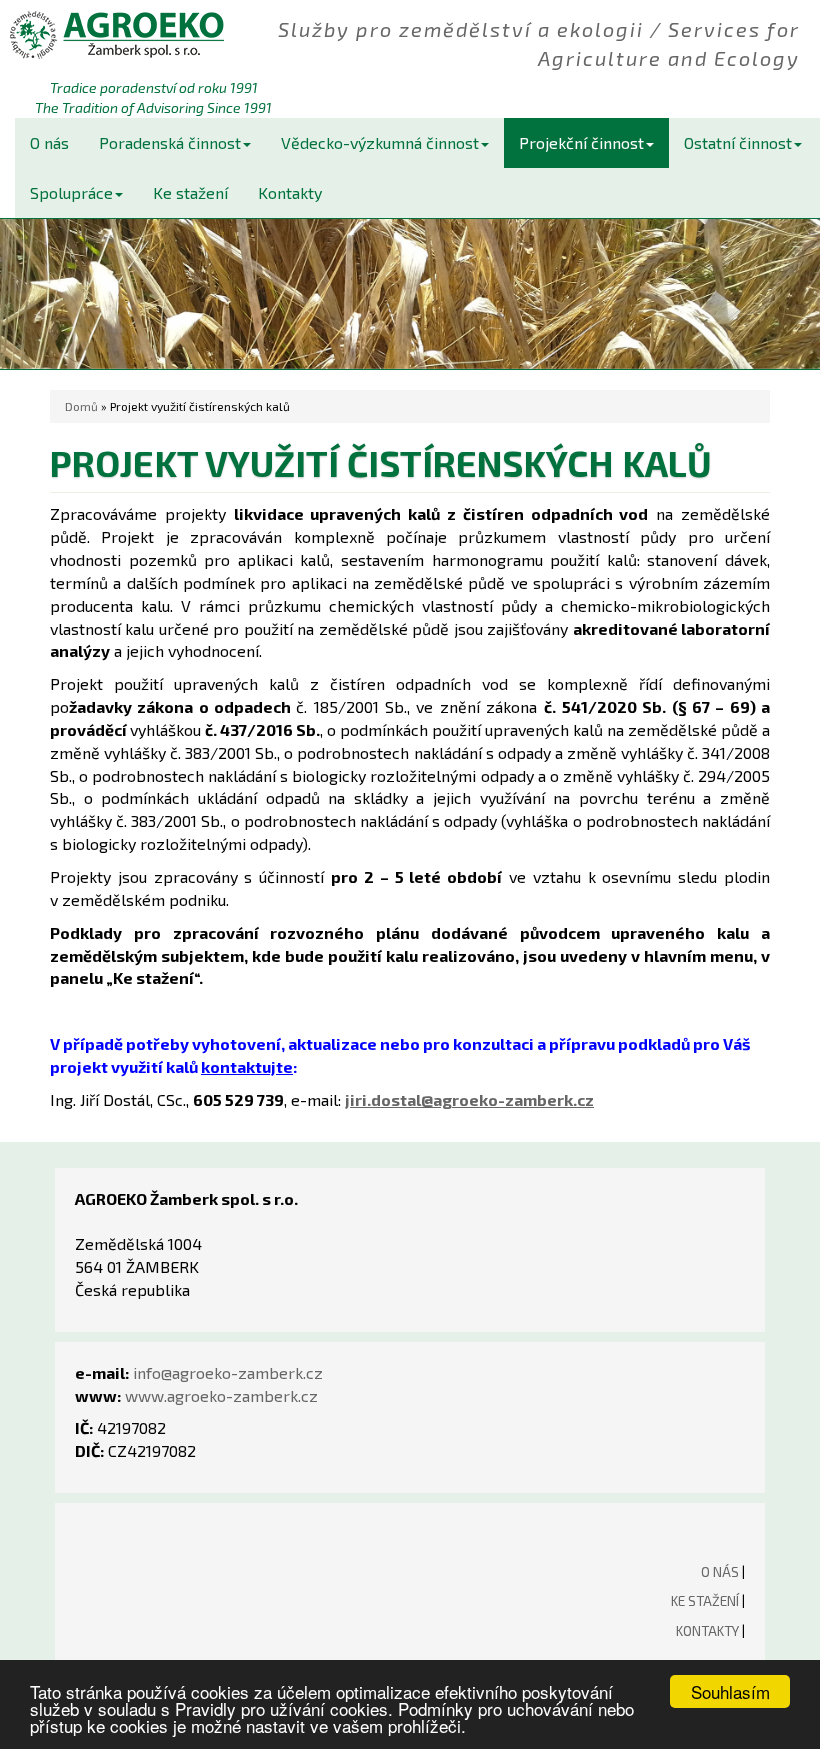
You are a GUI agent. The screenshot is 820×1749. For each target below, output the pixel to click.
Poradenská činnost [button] (170, 142)
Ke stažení (190, 192)
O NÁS (720, 1571)
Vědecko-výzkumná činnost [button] (380, 142)
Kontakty (290, 192)
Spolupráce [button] (71, 192)
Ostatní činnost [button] (738, 142)
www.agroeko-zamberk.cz (221, 1395)
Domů (81, 406)
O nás (49, 142)
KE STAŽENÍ (705, 1600)
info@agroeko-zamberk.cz (228, 1372)
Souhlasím (730, 1691)
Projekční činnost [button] (581, 142)
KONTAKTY (707, 1630)
